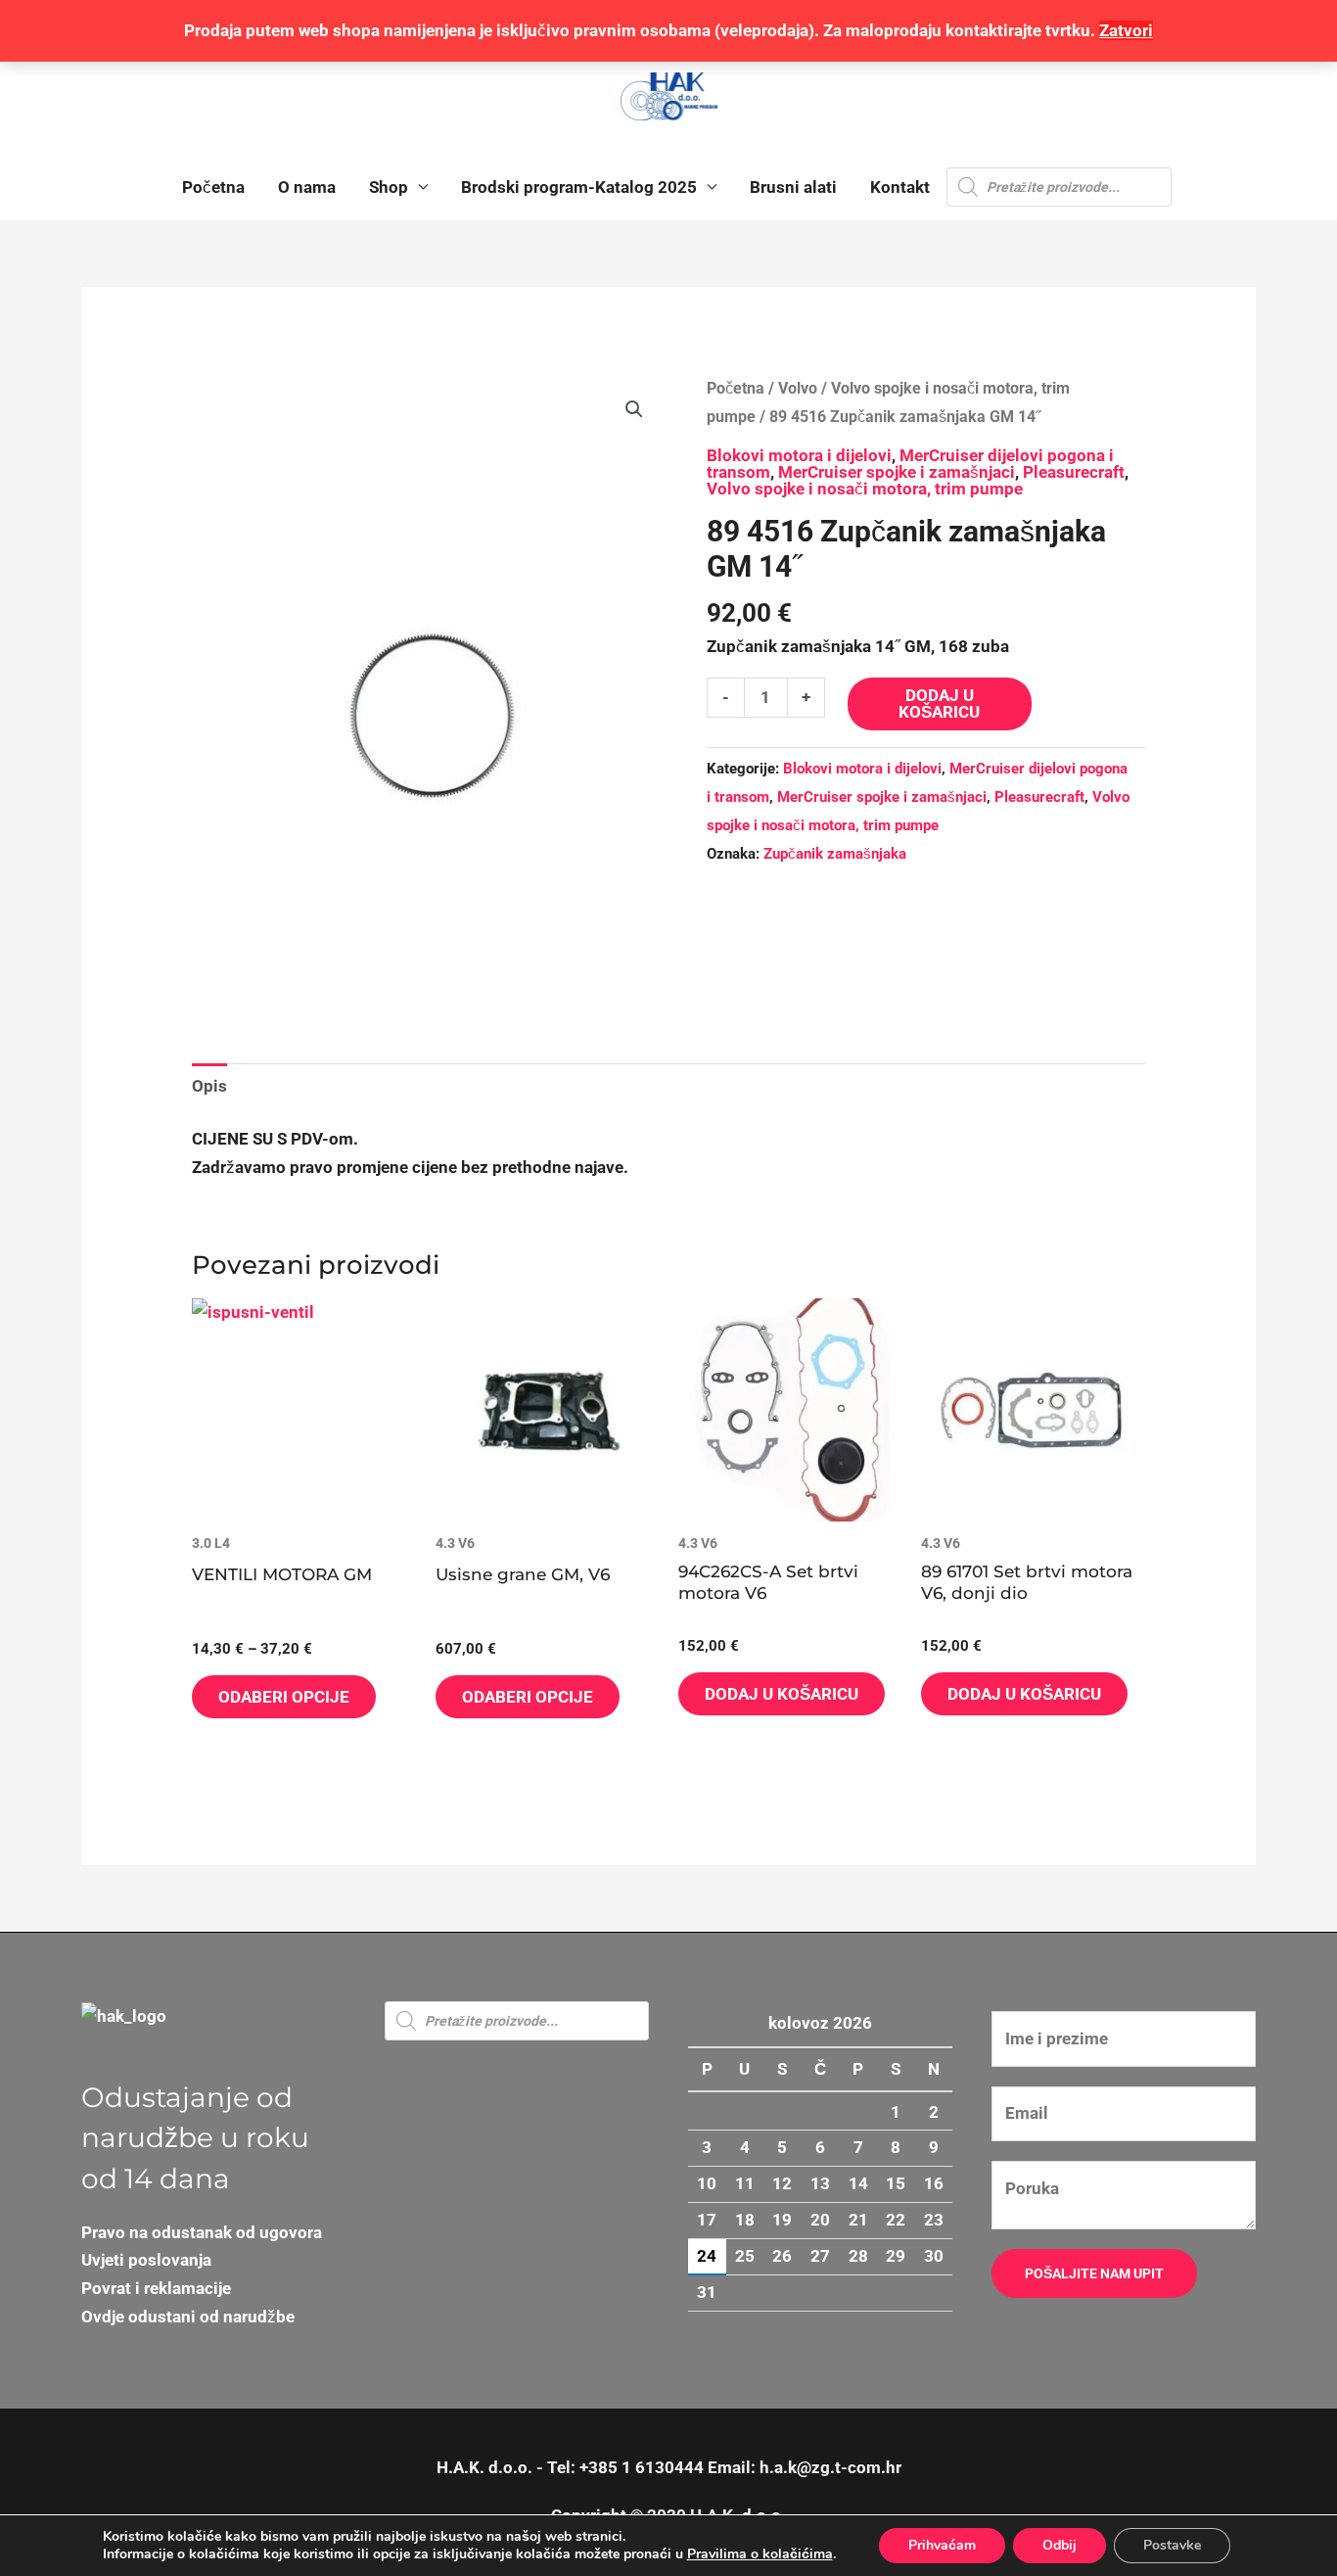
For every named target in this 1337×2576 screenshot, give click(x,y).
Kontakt (900, 187)
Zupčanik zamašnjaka (835, 854)
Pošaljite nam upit (1094, 2273)
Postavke (1172, 2545)
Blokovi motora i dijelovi (799, 455)
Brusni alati (793, 187)
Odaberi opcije (284, 1697)
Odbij (1060, 2545)
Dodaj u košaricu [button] (782, 1694)
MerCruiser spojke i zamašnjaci (897, 472)
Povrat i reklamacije (156, 2288)
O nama (307, 187)
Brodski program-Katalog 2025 (579, 187)
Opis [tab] (209, 1086)
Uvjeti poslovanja (146, 2260)
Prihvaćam (942, 2545)
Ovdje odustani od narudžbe (188, 2317)
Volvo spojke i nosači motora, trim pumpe (865, 489)
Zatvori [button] (1126, 30)
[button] (634, 409)
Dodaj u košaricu (939, 703)
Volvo (798, 388)
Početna (213, 187)
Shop (389, 187)
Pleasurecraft (1074, 472)
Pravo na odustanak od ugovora (202, 2232)
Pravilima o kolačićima (760, 2554)
